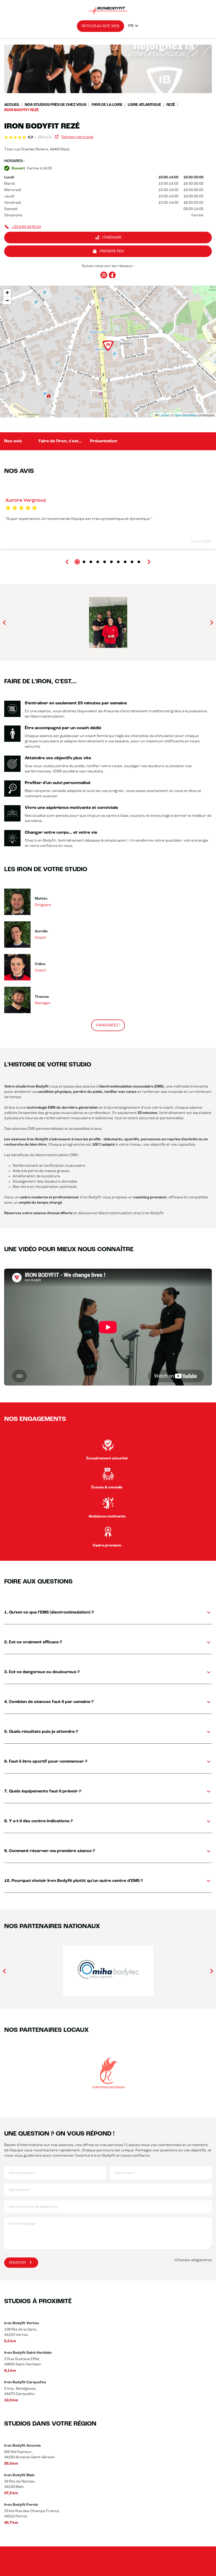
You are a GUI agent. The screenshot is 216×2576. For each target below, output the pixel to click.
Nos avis (13, 441)
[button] (108, 346)
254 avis (45, 137)
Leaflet (164, 415)
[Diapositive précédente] (67, 562)
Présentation (104, 441)
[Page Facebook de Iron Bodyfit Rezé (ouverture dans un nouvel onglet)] (112, 275)
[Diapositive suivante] (149, 562)
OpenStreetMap (186, 415)
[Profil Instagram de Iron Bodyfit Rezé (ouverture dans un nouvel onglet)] (104, 275)
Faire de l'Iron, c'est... (60, 441)
